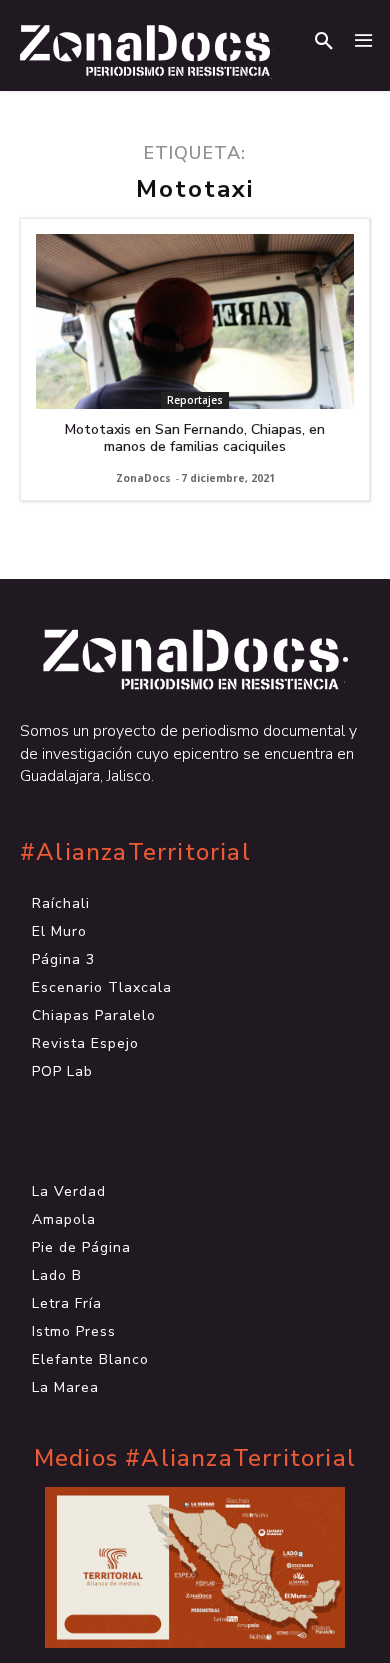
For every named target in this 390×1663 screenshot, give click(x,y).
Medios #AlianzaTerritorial (195, 1458)
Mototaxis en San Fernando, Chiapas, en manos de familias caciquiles (195, 438)
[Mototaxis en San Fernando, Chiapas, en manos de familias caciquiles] (195, 321)
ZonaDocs (143, 478)
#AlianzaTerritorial (135, 852)
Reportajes (195, 400)
